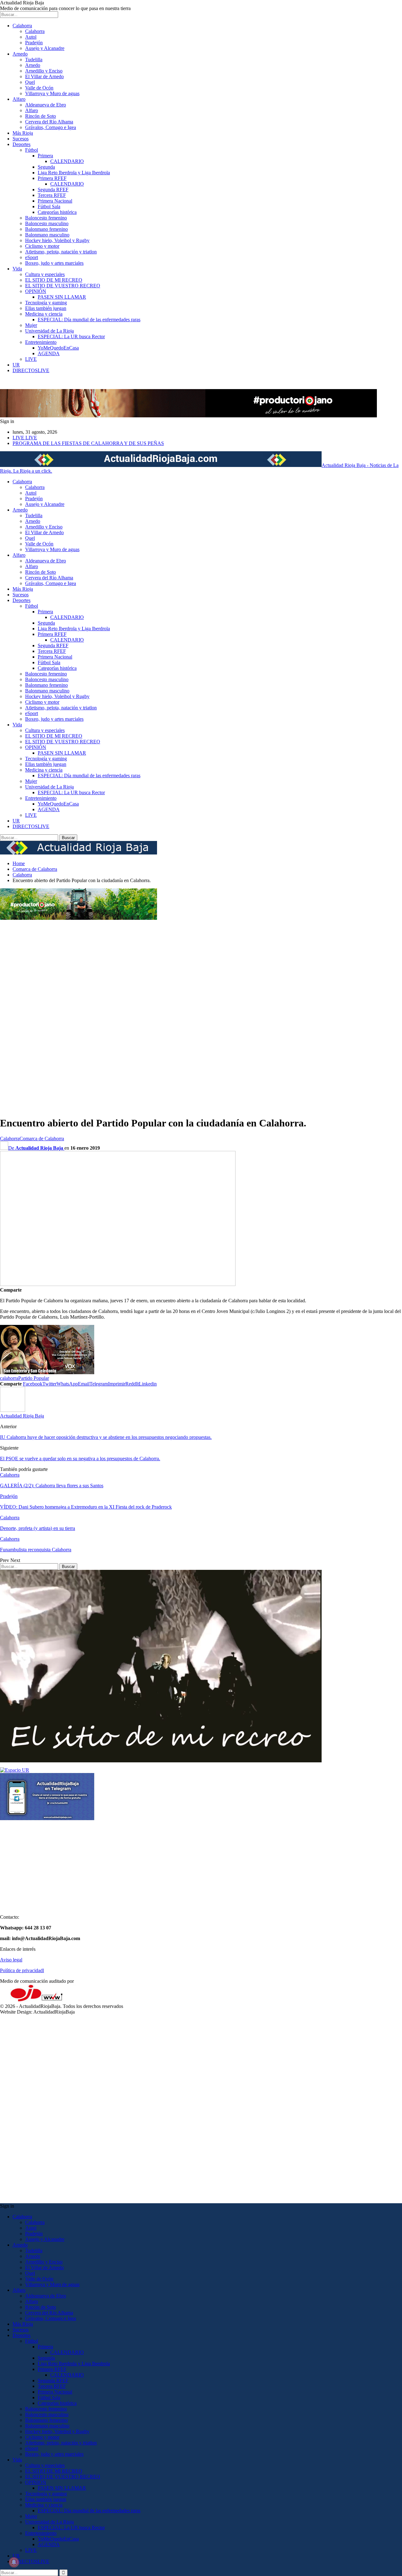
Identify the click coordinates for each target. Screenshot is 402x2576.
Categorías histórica (57, 212)
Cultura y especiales (45, 274)
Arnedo (20, 54)
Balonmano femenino (46, 229)
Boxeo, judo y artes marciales (54, 263)
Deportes (22, 144)
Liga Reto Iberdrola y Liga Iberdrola (74, 173)
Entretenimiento (41, 342)
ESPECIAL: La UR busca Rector (71, 336)
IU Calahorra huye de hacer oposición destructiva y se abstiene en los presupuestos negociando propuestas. (106, 1437)
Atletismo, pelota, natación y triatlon (61, 252)
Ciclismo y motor (42, 246)
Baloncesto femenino (46, 218)
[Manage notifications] (14, 2562)
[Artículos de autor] (13, 1410)
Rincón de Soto (41, 116)
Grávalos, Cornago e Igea (51, 127)
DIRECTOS (31, 370)
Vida (17, 269)
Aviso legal (11, 1960)
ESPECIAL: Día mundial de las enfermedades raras (89, 320)
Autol (31, 37)
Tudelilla (34, 60)
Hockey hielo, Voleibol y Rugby (57, 240)
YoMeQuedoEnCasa (58, 348)
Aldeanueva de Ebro (46, 105)
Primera (45, 156)
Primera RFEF (52, 178)
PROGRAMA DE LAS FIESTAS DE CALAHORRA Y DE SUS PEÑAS (88, 443)
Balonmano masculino (47, 235)
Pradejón (34, 43)
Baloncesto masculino (47, 223)
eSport (32, 257)
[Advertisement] (25, 1015)
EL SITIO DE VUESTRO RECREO (63, 286)
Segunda (46, 167)
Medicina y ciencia (44, 314)
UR (16, 365)
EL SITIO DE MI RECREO (54, 280)
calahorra (9, 1378)
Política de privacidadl (22, 1970)
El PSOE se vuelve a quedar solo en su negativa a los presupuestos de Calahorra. (80, 1459)
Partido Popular (34, 1378)
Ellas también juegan (46, 308)
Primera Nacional (55, 201)
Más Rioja (23, 133)
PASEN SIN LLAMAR (62, 297)
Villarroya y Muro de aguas (52, 93)
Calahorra (22, 26)
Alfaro (19, 99)
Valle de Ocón (39, 88)
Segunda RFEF (53, 190)
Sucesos (21, 139)
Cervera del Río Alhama (49, 122)
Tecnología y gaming (46, 303)
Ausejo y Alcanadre (45, 48)
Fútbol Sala (49, 206)
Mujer (31, 325)
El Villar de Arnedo (44, 76)
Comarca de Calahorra (42, 1139)
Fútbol (32, 150)
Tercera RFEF (52, 195)
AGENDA (49, 353)
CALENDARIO (67, 161)
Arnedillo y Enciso (44, 71)
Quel (30, 82)
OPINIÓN (36, 291)
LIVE (31, 359)
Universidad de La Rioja (49, 331)
